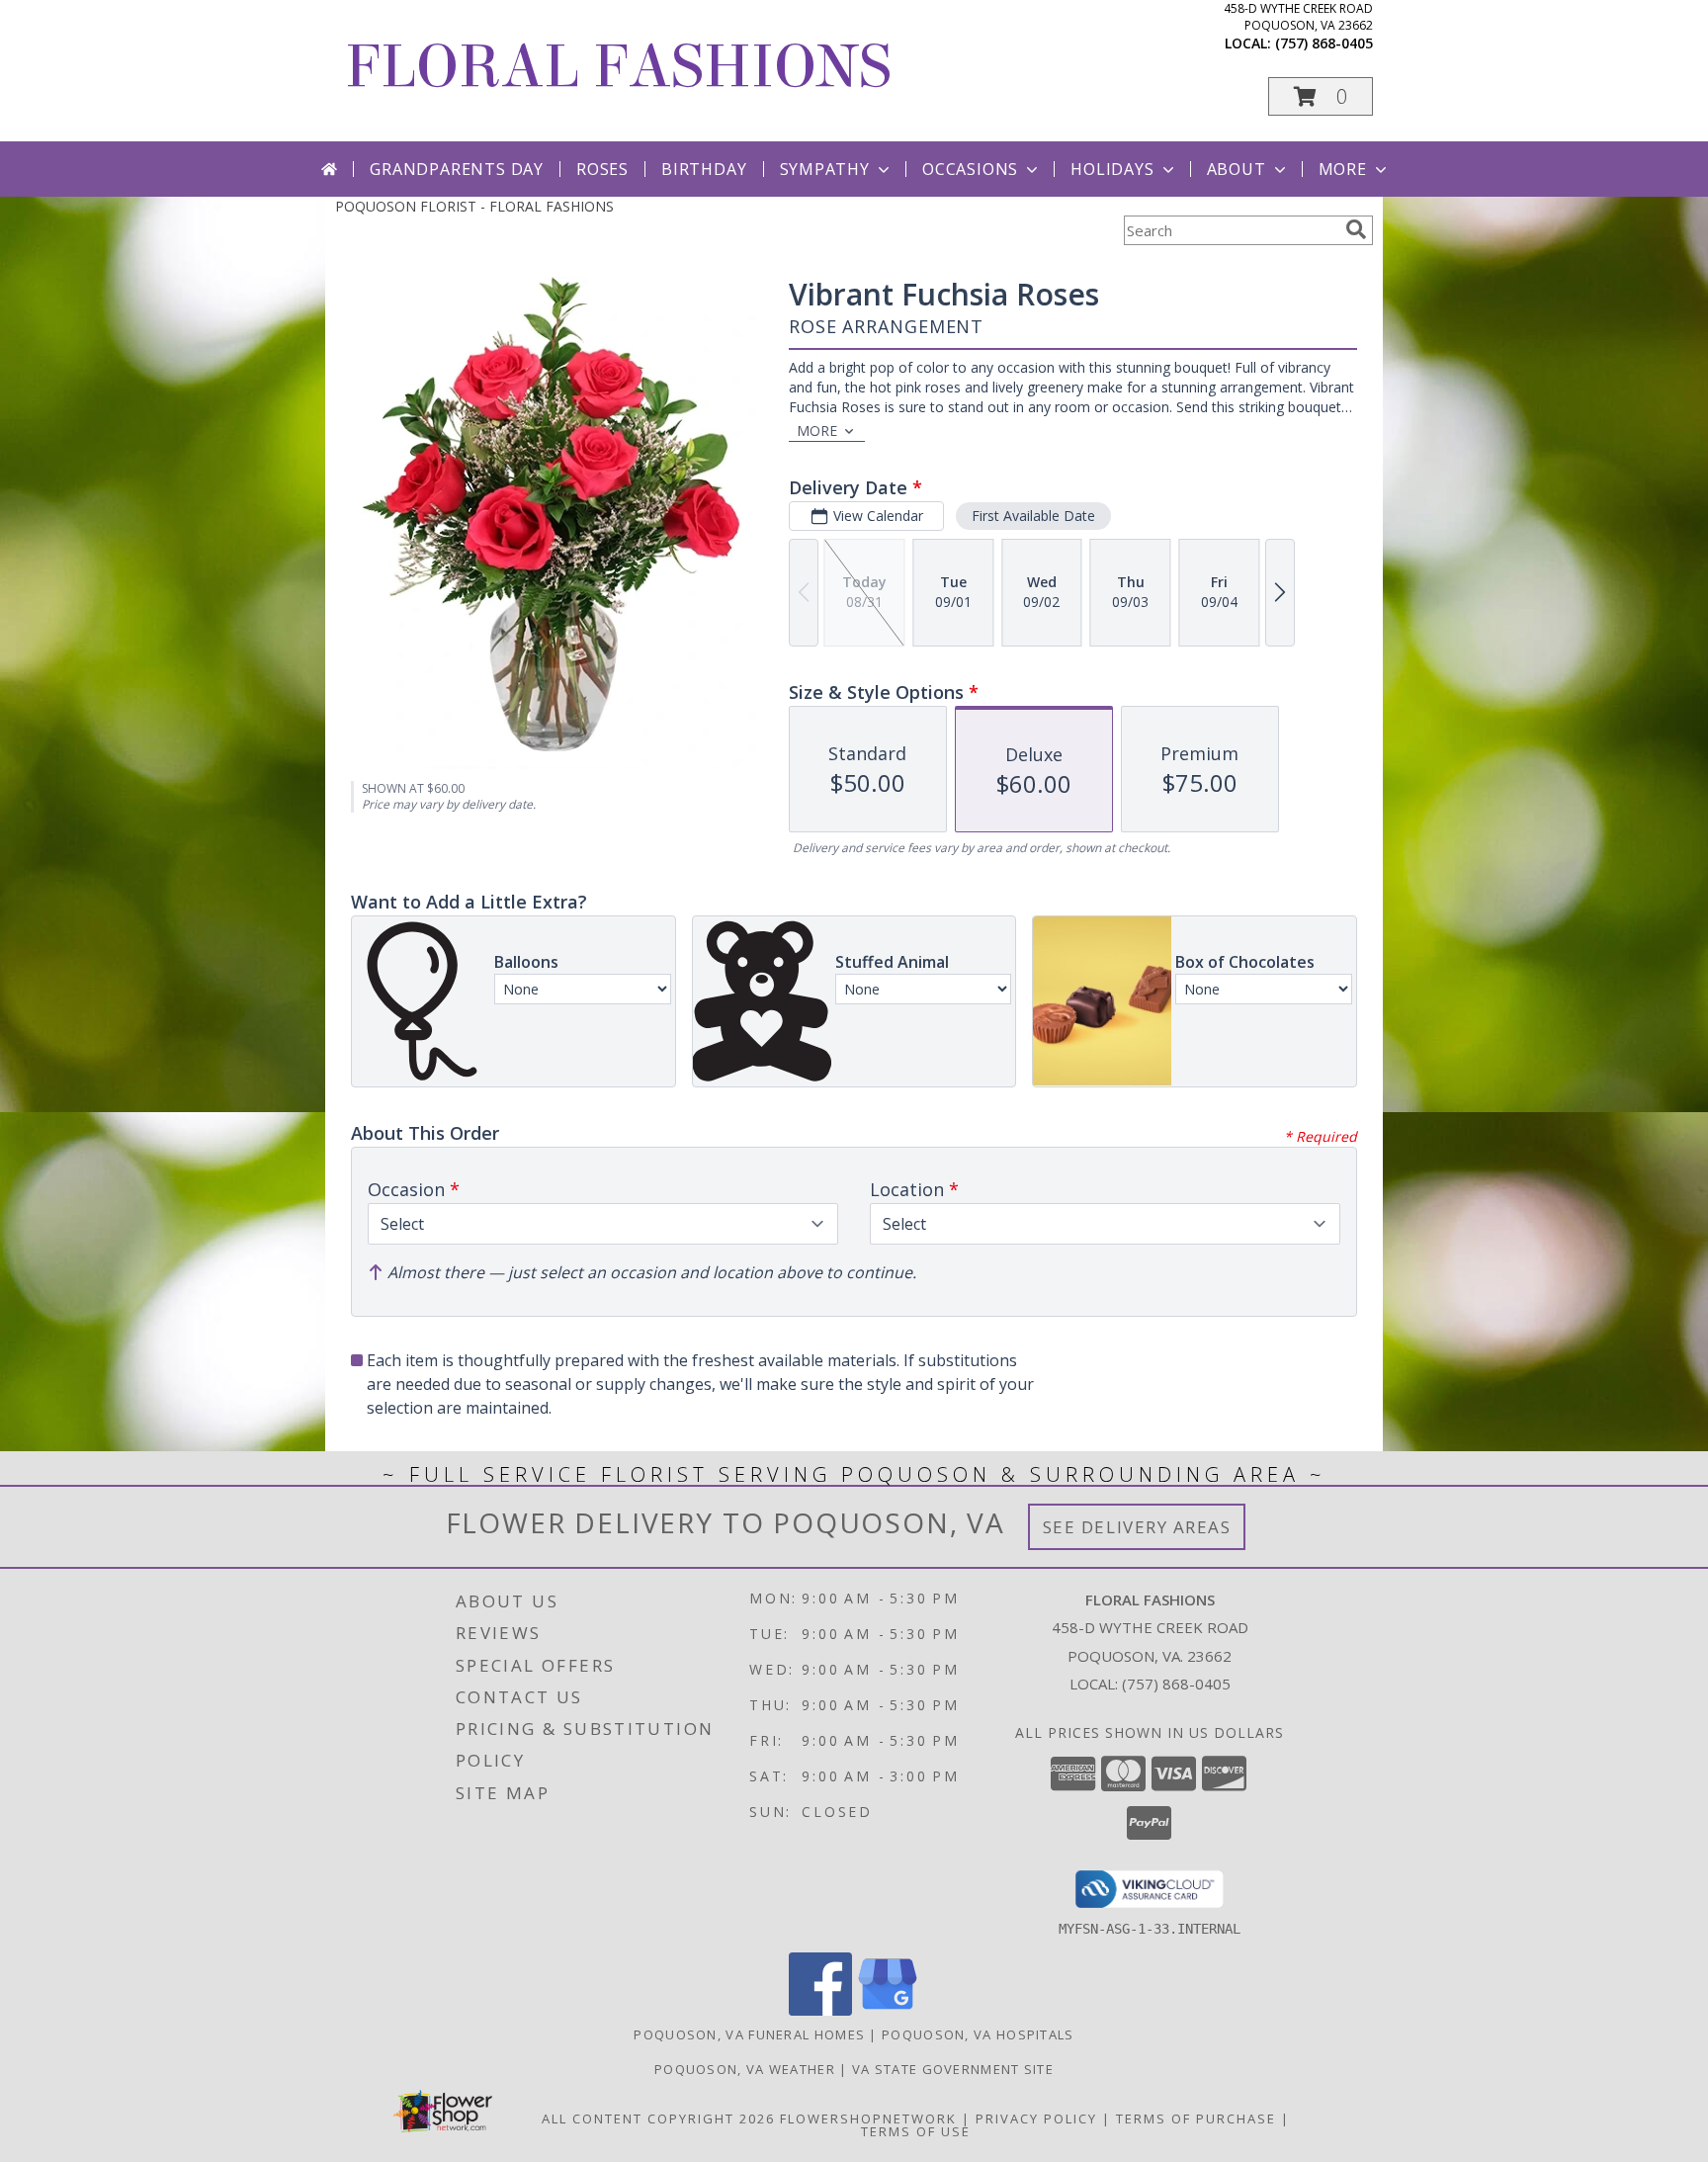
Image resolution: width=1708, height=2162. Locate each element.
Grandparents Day (457, 169)
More (1343, 169)
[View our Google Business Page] (888, 2010)
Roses (602, 169)
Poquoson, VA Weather (745, 2069)
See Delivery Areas (1137, 1527)
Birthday (704, 169)
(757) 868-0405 (1324, 43)
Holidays (1112, 169)
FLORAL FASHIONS (618, 67)
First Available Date (1033, 516)
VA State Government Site (953, 2069)
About (1237, 169)
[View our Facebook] (820, 2010)
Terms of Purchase (1196, 2119)
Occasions (970, 169)
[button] (1321, 96)
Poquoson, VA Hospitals (978, 2034)
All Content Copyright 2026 (658, 2119)
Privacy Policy (1036, 2119)
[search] (1356, 229)
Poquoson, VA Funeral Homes (749, 2034)
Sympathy (825, 169)
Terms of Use (916, 2131)
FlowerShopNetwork (868, 2119)
